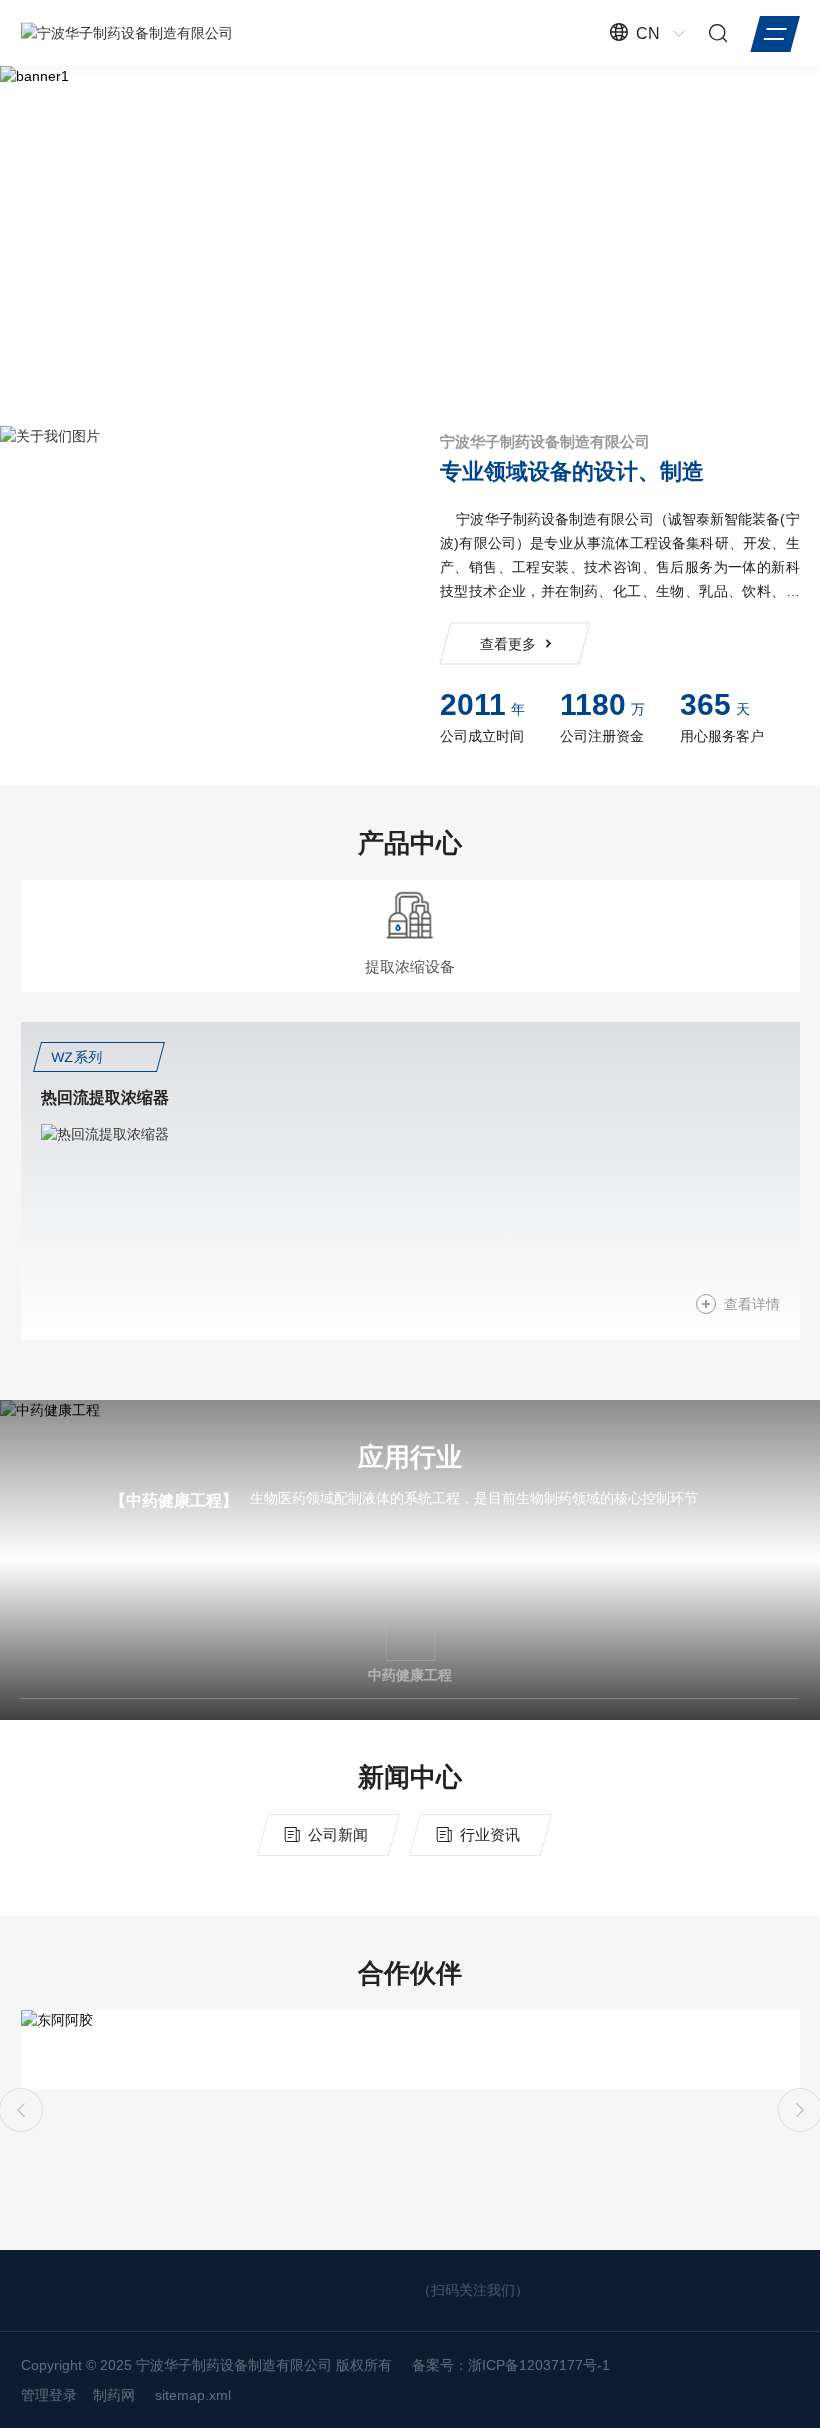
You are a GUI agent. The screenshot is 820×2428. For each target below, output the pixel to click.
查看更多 (507, 644)
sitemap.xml (193, 2395)
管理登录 (49, 2395)
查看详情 (752, 1304)
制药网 (114, 2395)
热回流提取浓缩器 (105, 1097)
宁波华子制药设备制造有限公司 (545, 441)
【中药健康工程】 (174, 1500)
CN (648, 33)
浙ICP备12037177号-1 (539, 2365)
